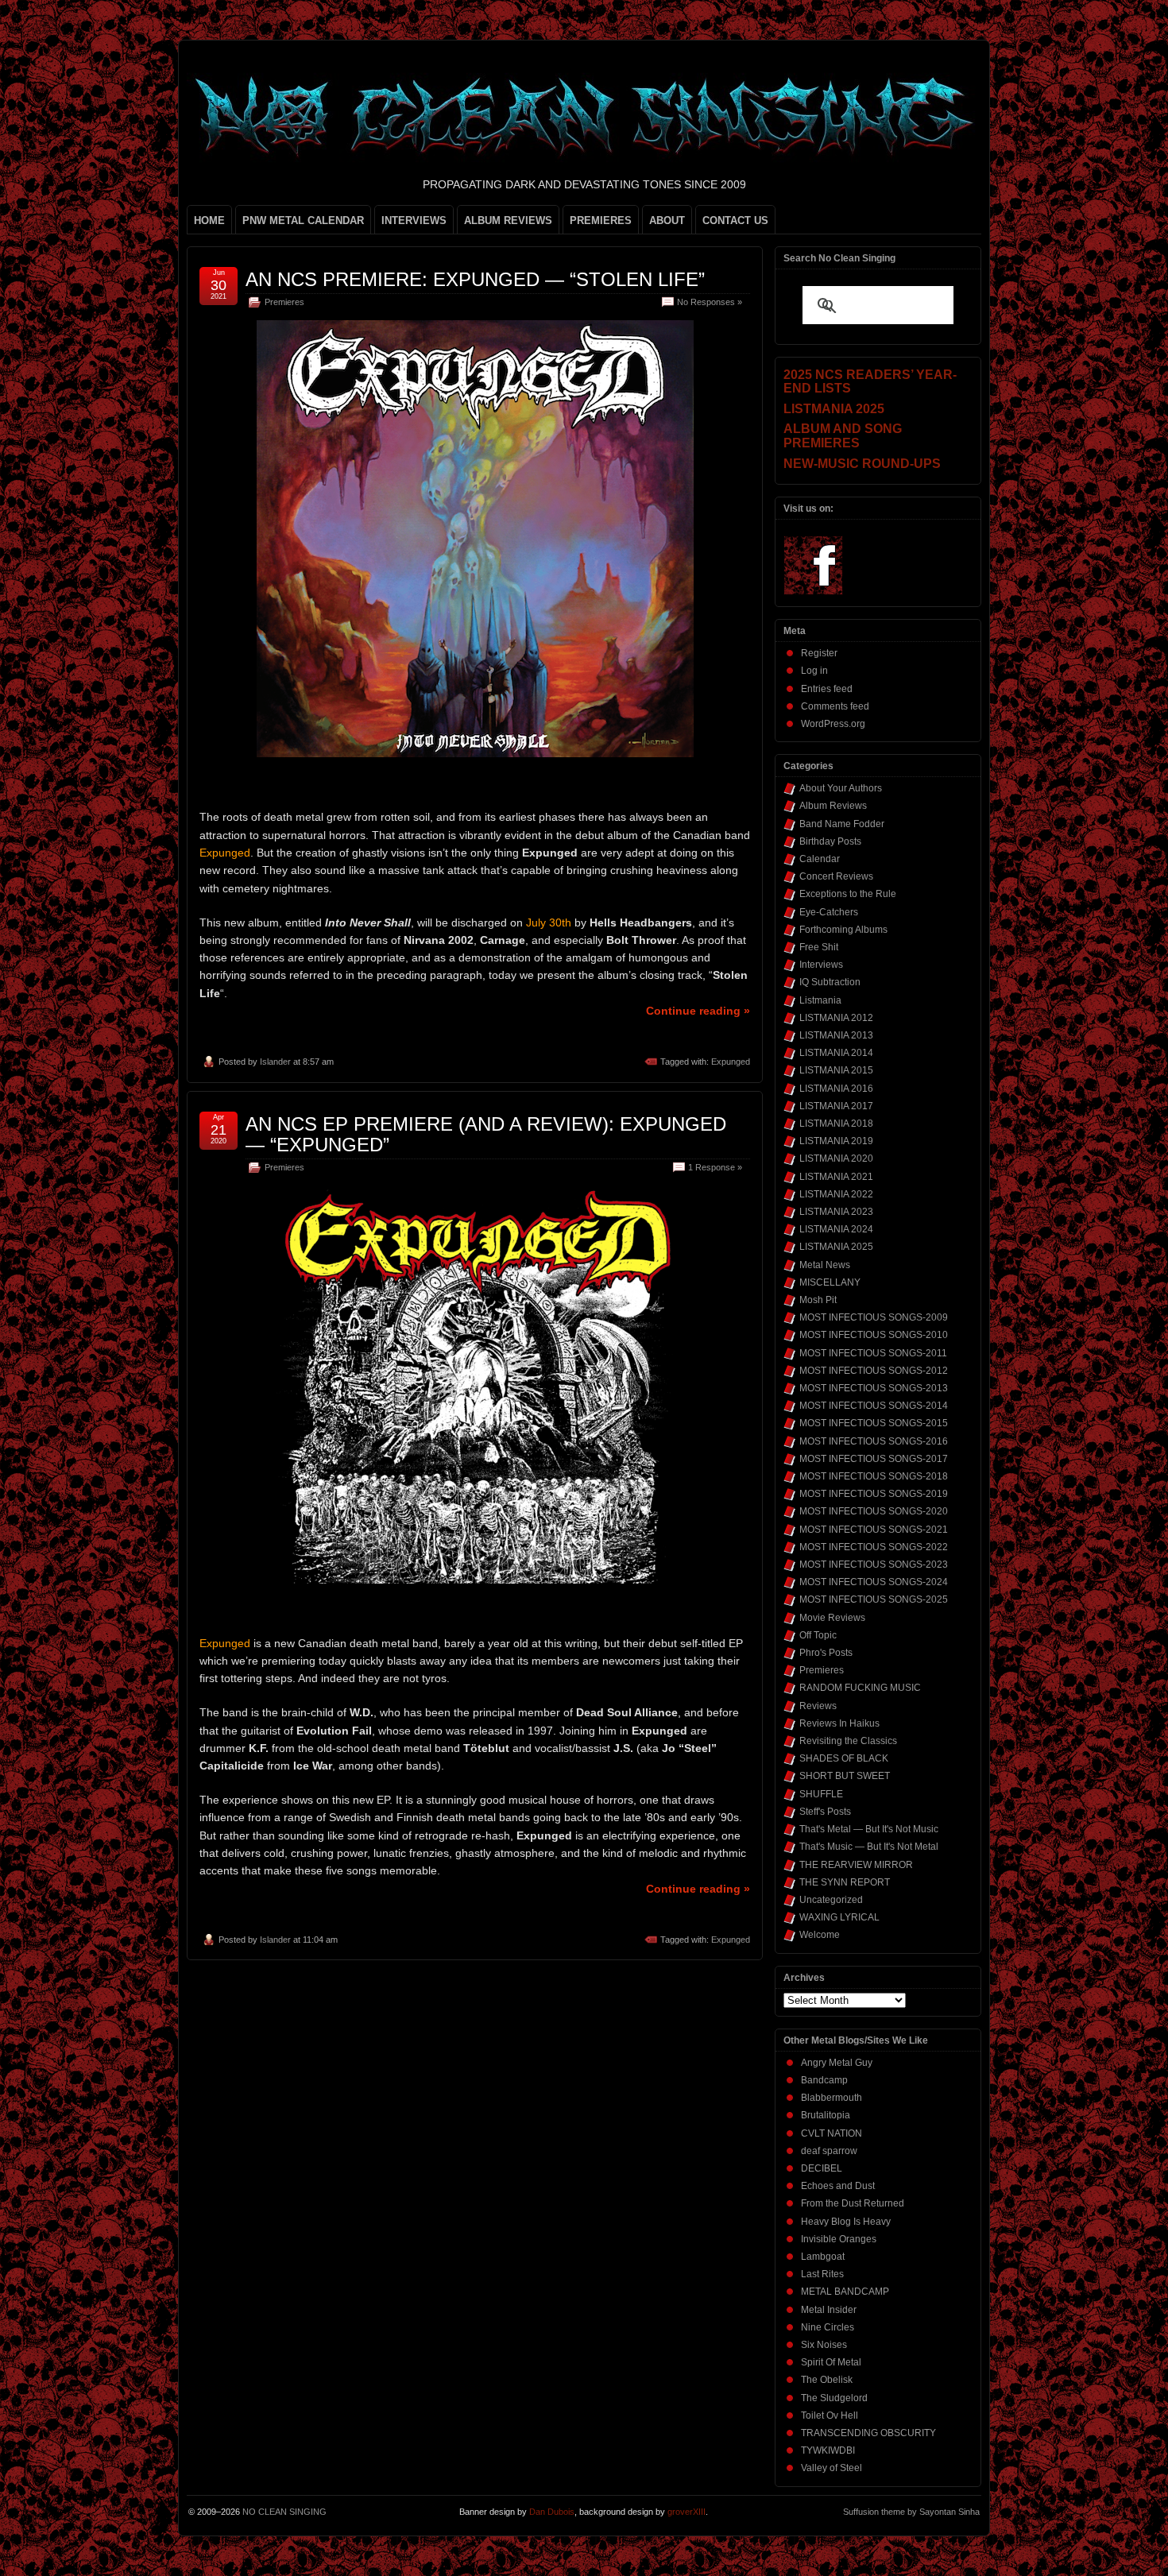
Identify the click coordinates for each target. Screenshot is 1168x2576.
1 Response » (715, 1167)
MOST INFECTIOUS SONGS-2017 (874, 1459)
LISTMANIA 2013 (836, 1035)
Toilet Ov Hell (830, 2415)
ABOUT (667, 220)
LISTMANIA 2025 (836, 1247)
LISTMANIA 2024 (836, 1229)
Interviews (821, 965)
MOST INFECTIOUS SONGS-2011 (873, 1353)
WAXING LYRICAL (839, 1917)
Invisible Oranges (839, 2239)
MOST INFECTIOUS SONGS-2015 (874, 1423)
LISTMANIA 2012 (836, 1018)
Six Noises (824, 2345)
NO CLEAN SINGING (284, 2512)
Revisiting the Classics (848, 1741)
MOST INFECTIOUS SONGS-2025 (874, 1599)
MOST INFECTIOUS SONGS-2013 (874, 1388)
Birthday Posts (830, 841)
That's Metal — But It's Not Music (869, 1829)
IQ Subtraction (830, 982)
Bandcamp (824, 2080)
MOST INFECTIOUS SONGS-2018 (874, 1476)
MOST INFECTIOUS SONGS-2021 (874, 1530)
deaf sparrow (829, 2151)
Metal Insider (829, 2310)
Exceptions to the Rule (848, 894)
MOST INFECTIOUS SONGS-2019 (874, 1494)
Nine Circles (828, 2327)
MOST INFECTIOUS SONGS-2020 (874, 1511)
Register (819, 653)
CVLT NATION (832, 2133)
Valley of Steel (832, 2468)
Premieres (284, 302)
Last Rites (822, 2274)
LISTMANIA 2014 (836, 1053)
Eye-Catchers (829, 912)
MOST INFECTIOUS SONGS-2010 (874, 1335)
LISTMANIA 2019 (836, 1141)
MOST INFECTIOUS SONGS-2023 (874, 1565)
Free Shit (819, 947)
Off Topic (818, 1635)
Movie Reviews (832, 1618)
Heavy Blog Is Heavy (846, 2222)
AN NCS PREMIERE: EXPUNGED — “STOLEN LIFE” (475, 279)
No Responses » (710, 302)
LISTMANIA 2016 (836, 1089)
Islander (275, 1062)
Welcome (820, 1935)
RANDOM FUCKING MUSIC (860, 1688)
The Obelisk (827, 2380)
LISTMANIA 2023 (836, 1212)
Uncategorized (831, 1900)
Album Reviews (833, 806)
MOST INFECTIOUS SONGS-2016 (874, 1441)
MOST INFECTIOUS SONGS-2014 (874, 1406)
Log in (814, 671)
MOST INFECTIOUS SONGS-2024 (874, 1582)
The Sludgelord (834, 2398)
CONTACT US (735, 220)
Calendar (820, 859)
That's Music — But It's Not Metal (869, 1847)
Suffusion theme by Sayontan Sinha (911, 2512)
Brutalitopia (826, 2115)
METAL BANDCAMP (845, 2292)
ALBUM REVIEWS (508, 220)
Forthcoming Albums (843, 930)
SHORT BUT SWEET (845, 1776)
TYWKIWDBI (828, 2450)
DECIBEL (822, 2168)
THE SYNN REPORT (845, 1882)
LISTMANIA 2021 (836, 1177)
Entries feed (827, 689)
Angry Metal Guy (837, 2063)
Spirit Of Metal (831, 2362)
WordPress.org (833, 724)
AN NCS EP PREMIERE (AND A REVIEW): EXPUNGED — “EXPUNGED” (486, 1134)
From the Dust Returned (853, 2203)
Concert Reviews (836, 876)
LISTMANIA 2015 (836, 1070)
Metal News (825, 1265)
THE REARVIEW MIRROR (856, 1865)
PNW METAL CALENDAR (303, 220)
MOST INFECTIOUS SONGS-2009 (874, 1317)
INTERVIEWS (414, 220)
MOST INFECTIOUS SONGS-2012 (874, 1371)
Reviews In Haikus (839, 1723)
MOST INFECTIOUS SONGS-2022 (874, 1547)
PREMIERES (601, 220)
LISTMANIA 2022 (836, 1194)
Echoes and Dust (838, 2186)
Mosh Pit (818, 1300)
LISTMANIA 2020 (836, 1158)
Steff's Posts (825, 1812)
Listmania (820, 1000)
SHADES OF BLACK (844, 1758)
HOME (209, 220)
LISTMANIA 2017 (836, 1106)
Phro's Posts (826, 1653)
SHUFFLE (821, 1794)
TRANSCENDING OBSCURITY (868, 2433)
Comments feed (835, 706)
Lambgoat (823, 2257)
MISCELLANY (830, 1282)
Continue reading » (698, 1011)
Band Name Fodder (842, 824)
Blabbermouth (832, 2098)
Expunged (731, 1062)
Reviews (818, 1706)
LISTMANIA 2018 (836, 1124)
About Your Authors (841, 788)
